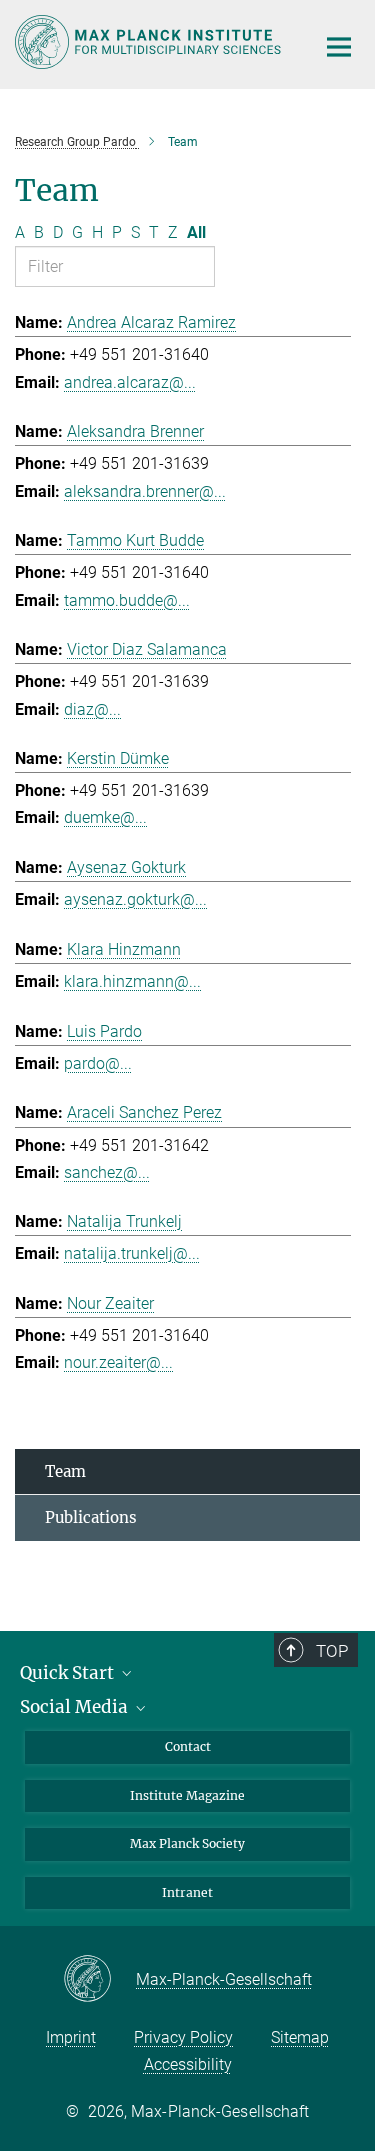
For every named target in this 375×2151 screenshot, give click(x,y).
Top (332, 1651)
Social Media (76, 1707)
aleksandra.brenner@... (145, 491)
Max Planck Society (187, 1843)
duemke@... (105, 817)
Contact (188, 1746)
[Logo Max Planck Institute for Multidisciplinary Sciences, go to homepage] (150, 42)
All (196, 232)
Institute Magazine (187, 1795)
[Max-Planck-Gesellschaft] (99, 1980)
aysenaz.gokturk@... (135, 899)
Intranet (187, 1892)
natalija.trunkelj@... (132, 1253)
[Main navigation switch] (339, 47)
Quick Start (69, 1673)
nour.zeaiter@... (118, 1362)
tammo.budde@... (127, 600)
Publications (91, 1517)
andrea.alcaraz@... (130, 382)
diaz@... (92, 709)
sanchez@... (107, 1172)
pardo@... (98, 1063)
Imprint (71, 2037)
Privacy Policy (183, 2037)
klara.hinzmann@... (132, 981)
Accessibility (188, 2064)
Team (65, 1471)
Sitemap (300, 2037)
